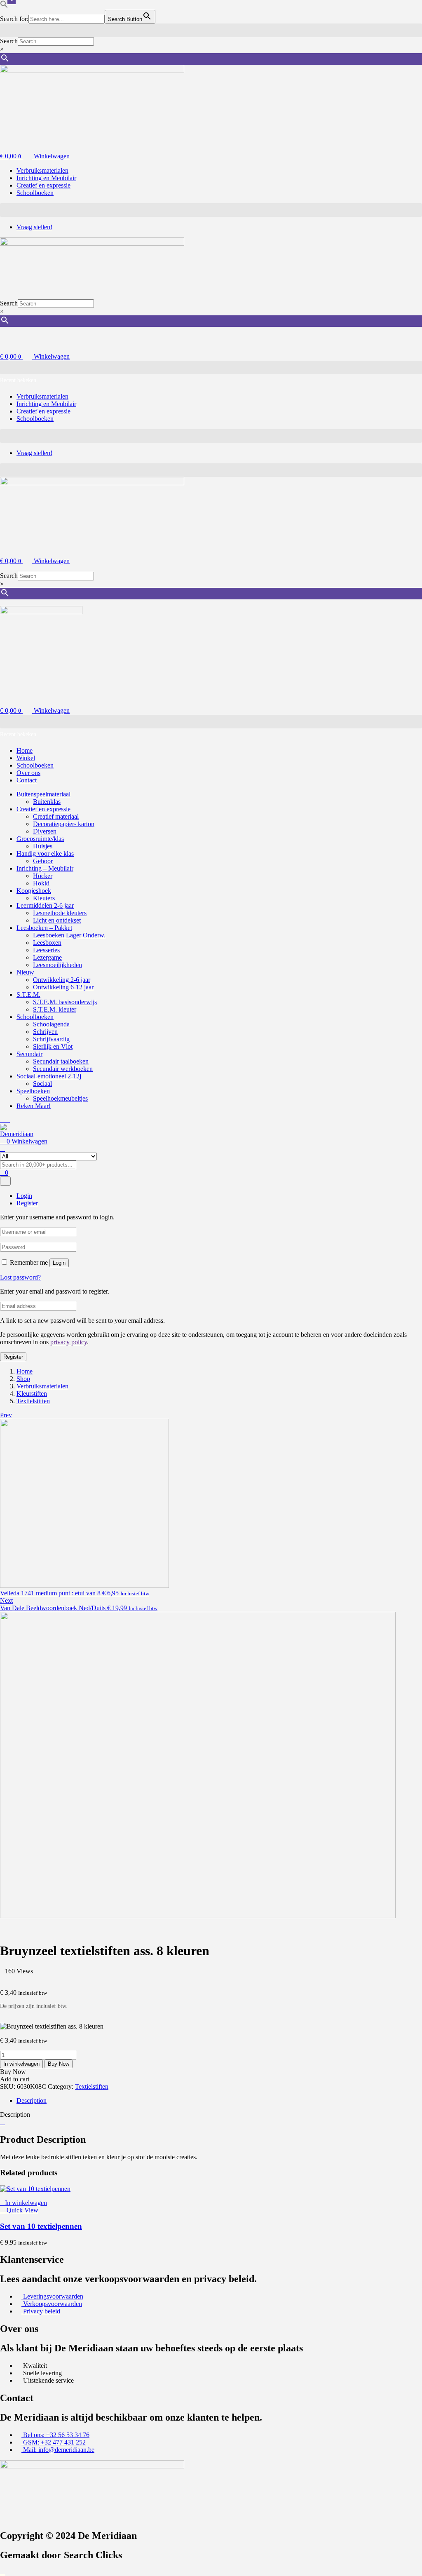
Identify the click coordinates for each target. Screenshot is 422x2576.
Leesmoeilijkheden (57, 965)
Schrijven (45, 1032)
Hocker (43, 876)
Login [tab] (24, 1196)
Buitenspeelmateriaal (43, 794)
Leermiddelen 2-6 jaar (45, 905)
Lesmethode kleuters (60, 913)
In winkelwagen (21, 2064)
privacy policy (69, 1342)
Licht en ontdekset (57, 920)
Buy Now (59, 2064)
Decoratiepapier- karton (64, 824)
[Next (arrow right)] (408, 1288)
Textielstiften (33, 1401)
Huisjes (43, 846)
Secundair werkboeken (63, 1069)
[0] (5, 143)
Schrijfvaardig (51, 1039)
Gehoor (43, 861)
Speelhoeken (33, 1091)
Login (59, 1263)
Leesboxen (47, 943)
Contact (27, 780)
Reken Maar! (34, 1106)
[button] (211, 30)
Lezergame (47, 957)
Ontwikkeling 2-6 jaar (62, 980)
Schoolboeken (35, 765)
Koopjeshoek (34, 891)
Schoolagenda (51, 1024)
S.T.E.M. (28, 994)
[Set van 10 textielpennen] (35, 2189)
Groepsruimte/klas (40, 839)
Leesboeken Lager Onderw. (69, 935)
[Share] (377, 9)
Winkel (26, 758)
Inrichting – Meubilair (45, 868)
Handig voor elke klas (45, 854)
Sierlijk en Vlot (53, 1046)
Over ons (28, 773)
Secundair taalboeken (61, 1061)
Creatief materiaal (56, 816)
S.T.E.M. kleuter (55, 1009)
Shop (23, 1379)
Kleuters (44, 898)
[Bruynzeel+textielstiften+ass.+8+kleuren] (7, 1978)
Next (6, 1600)
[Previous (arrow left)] (14, 1288)
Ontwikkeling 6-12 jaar (63, 987)
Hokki (41, 883)
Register (13, 1357)
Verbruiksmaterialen (42, 1386)
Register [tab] (27, 1203)
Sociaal (42, 1084)
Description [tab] (32, 2100)
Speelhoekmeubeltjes (60, 1098)
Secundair (29, 1054)
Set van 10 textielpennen (41, 2226)
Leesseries (46, 950)
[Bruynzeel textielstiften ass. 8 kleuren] (2, 1978)
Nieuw (25, 972)
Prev (6, 1415)
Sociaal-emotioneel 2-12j (49, 1076)
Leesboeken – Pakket (44, 928)
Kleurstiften (32, 1394)
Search (9, 41)
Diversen (45, 831)
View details (16, 1931)
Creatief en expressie (43, 809)
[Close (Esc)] (395, 9)
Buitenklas (47, 802)
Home (25, 750)
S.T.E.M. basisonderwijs (65, 1002)
